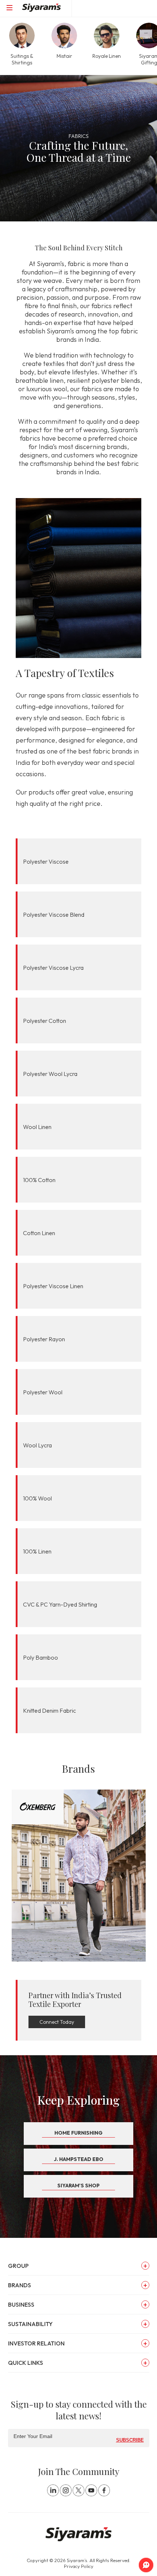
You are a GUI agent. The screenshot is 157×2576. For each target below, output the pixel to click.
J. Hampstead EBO (79, 2159)
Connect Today (57, 2022)
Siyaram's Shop (78, 2186)
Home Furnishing (78, 2133)
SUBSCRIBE (130, 2440)
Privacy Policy (79, 2566)
